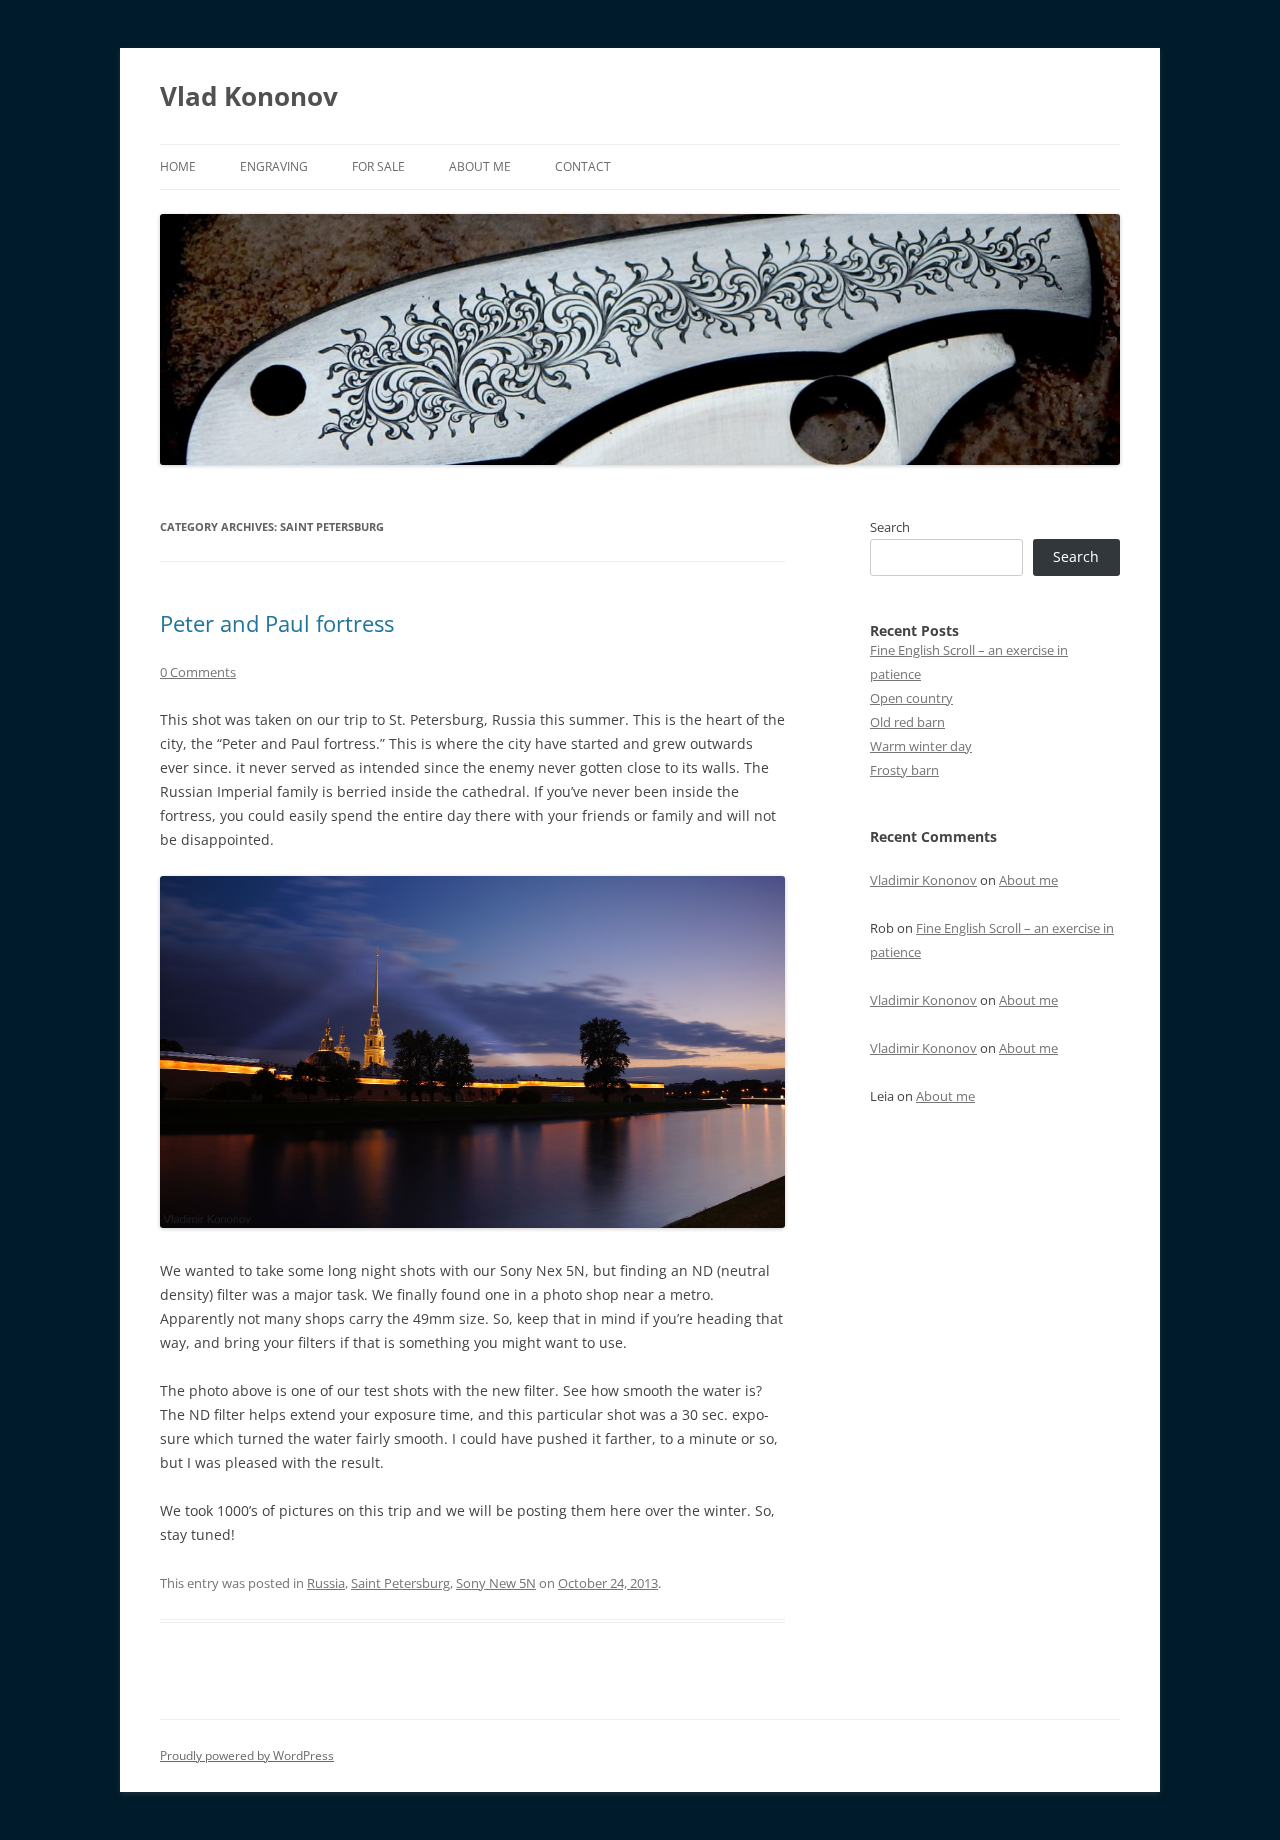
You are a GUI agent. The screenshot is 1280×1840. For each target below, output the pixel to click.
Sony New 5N (496, 1583)
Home (178, 166)
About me (480, 166)
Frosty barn (904, 770)
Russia (326, 1583)
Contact (583, 166)
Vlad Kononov (249, 96)
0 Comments (198, 672)
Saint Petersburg (400, 1583)
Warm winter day (921, 746)
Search (890, 527)
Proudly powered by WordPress (247, 1755)
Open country (911, 698)
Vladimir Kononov (923, 880)
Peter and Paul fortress (277, 623)
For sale (378, 166)
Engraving (274, 166)
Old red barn (907, 722)
